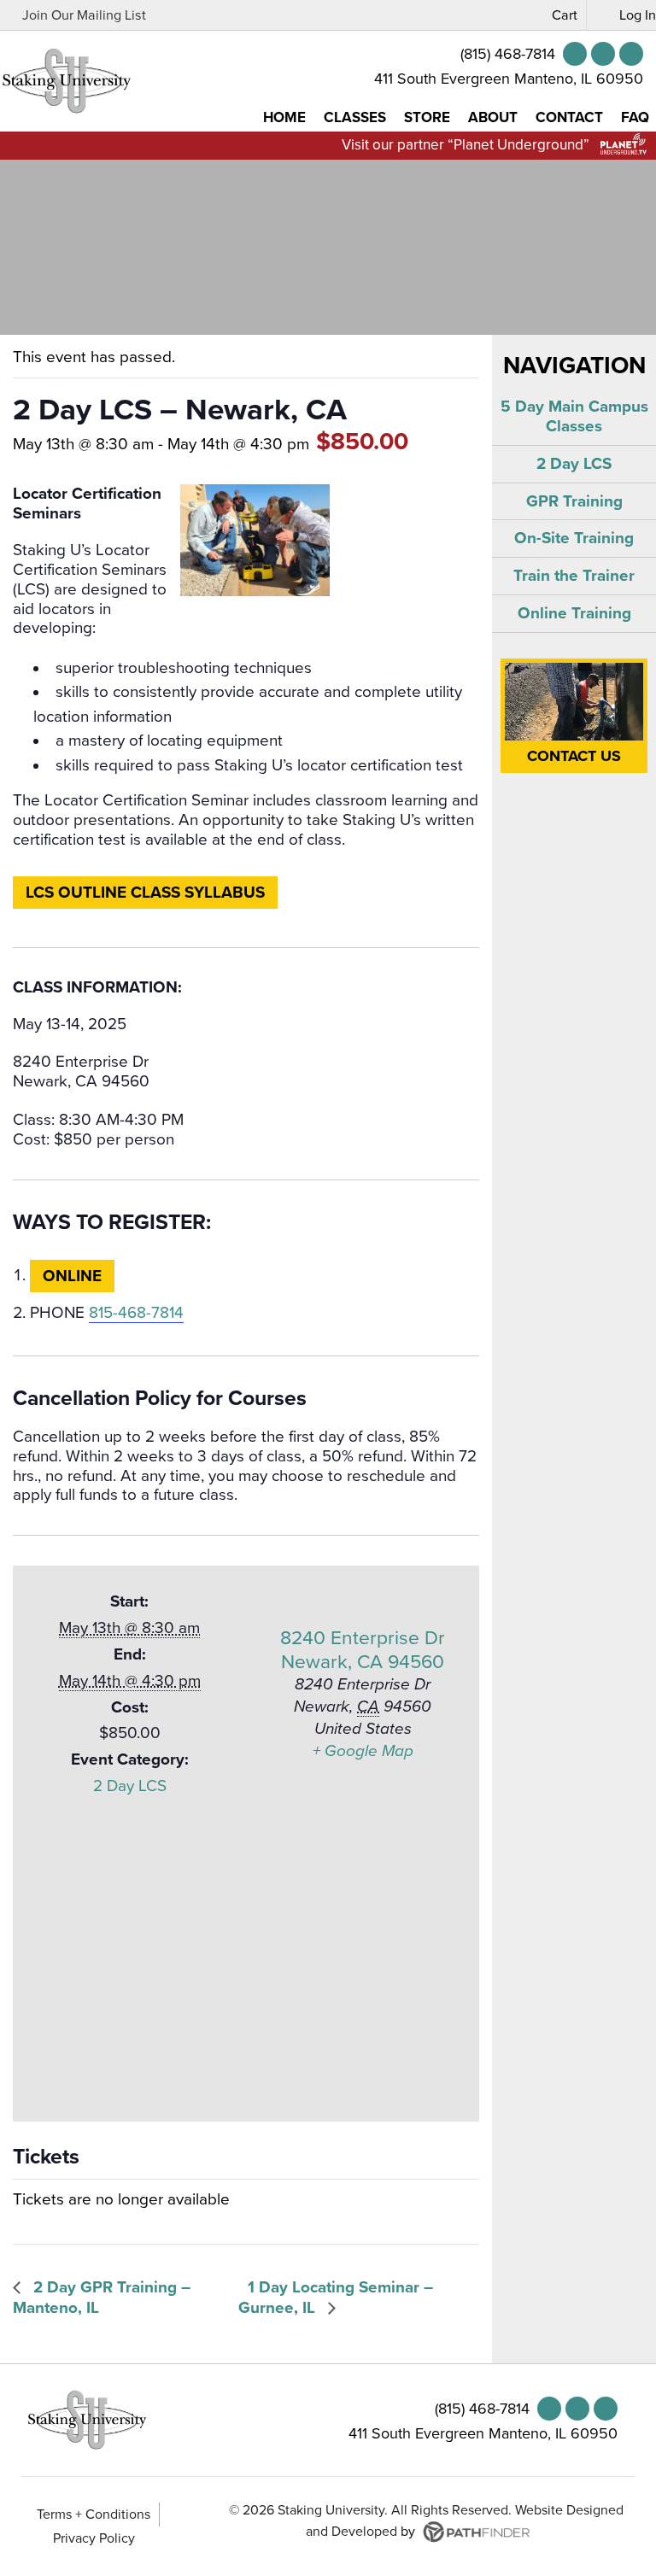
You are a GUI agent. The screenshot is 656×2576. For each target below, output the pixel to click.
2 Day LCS (130, 1786)
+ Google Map (363, 1751)
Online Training (574, 613)
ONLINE (72, 1276)
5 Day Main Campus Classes (574, 416)
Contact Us (574, 756)
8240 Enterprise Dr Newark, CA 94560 (363, 1649)
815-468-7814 (136, 1313)
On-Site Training (574, 538)
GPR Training (574, 501)
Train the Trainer (574, 576)
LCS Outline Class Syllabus (145, 893)
